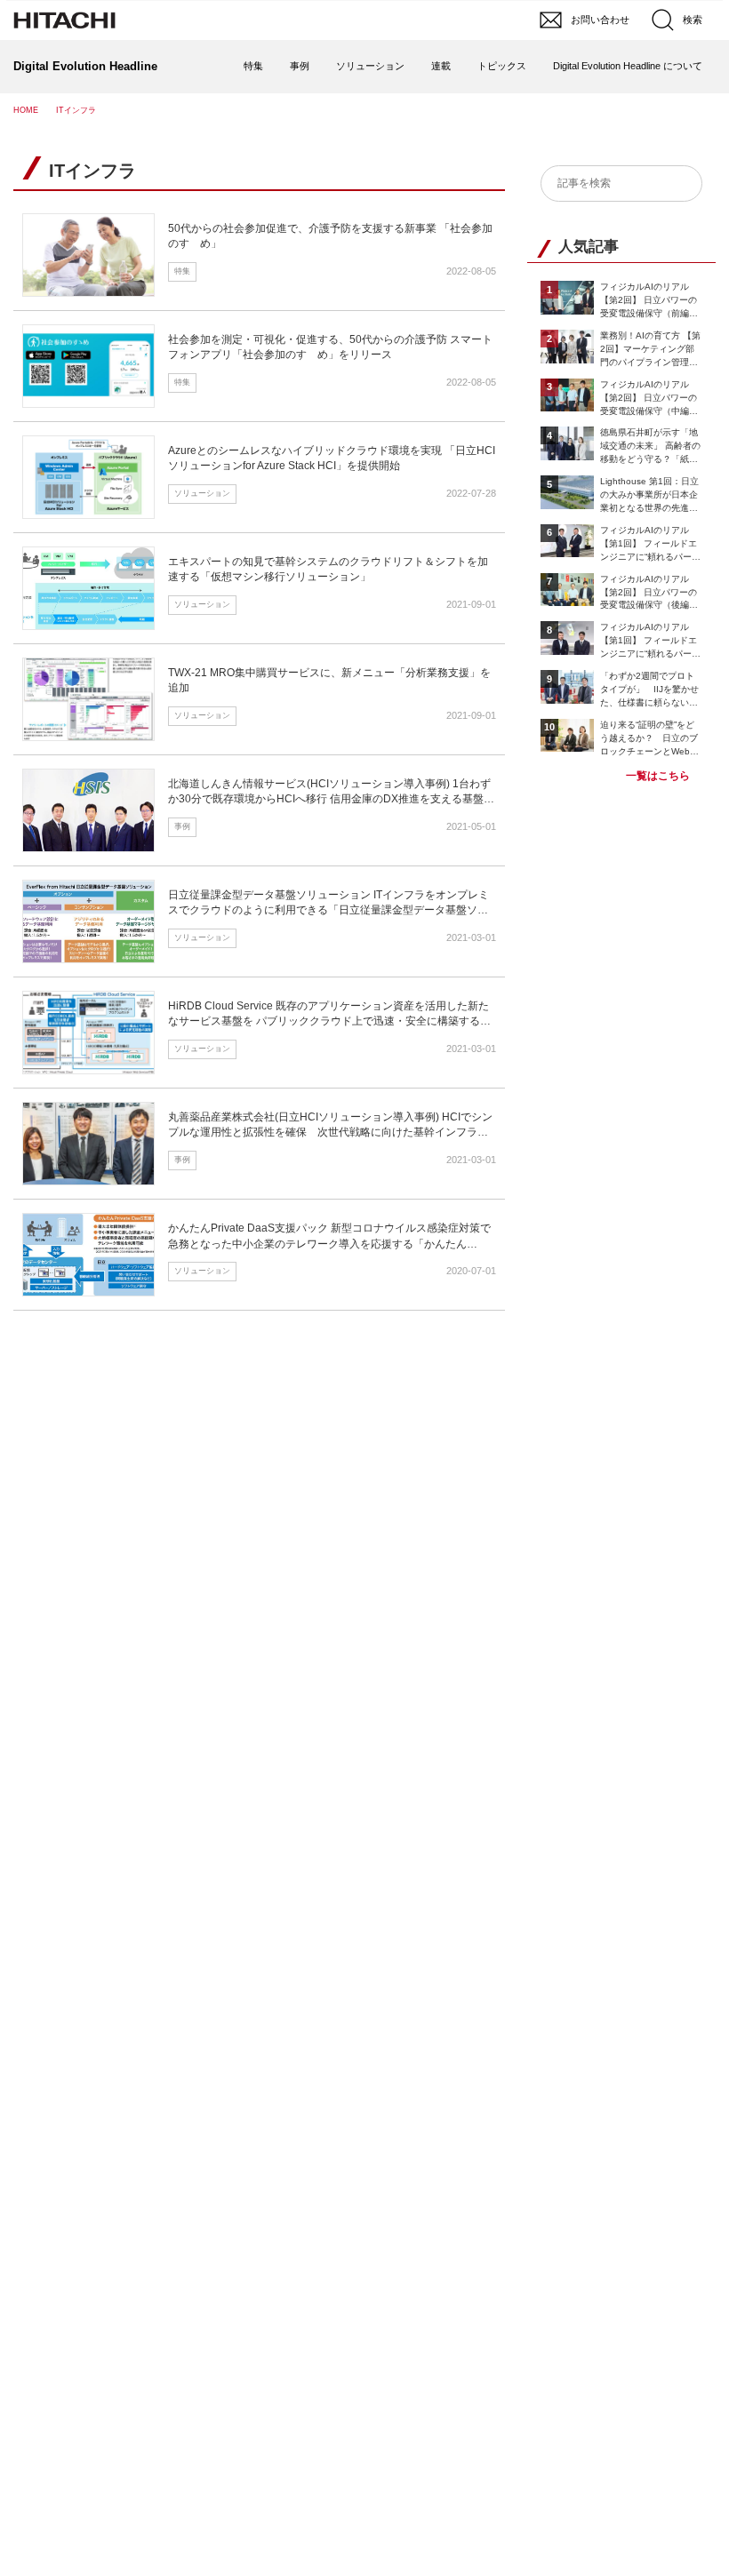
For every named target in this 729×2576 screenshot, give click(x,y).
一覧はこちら (658, 776)
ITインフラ (92, 171)
